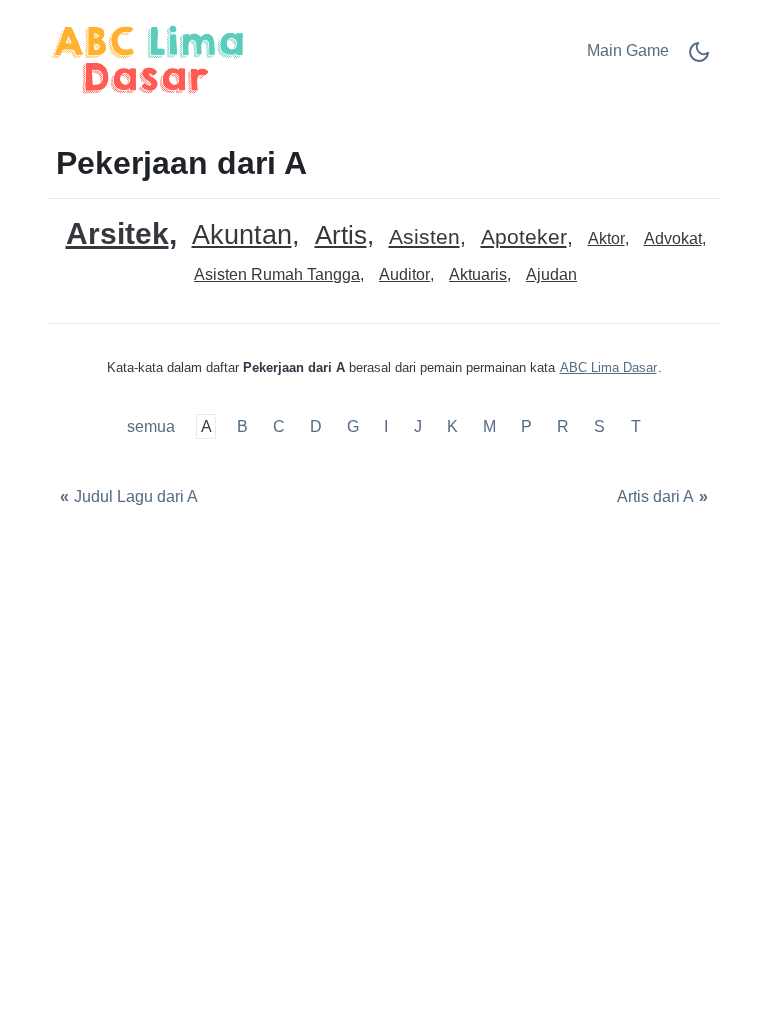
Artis (341, 235)
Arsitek (117, 233)
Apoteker (524, 237)
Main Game (628, 50)
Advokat (673, 238)
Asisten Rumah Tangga (277, 274)
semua (153, 426)
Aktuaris (478, 274)
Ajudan (551, 274)
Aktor (606, 238)
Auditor (404, 274)
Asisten (424, 237)
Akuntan (242, 235)
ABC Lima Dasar (608, 367)
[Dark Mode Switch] (699, 58)
